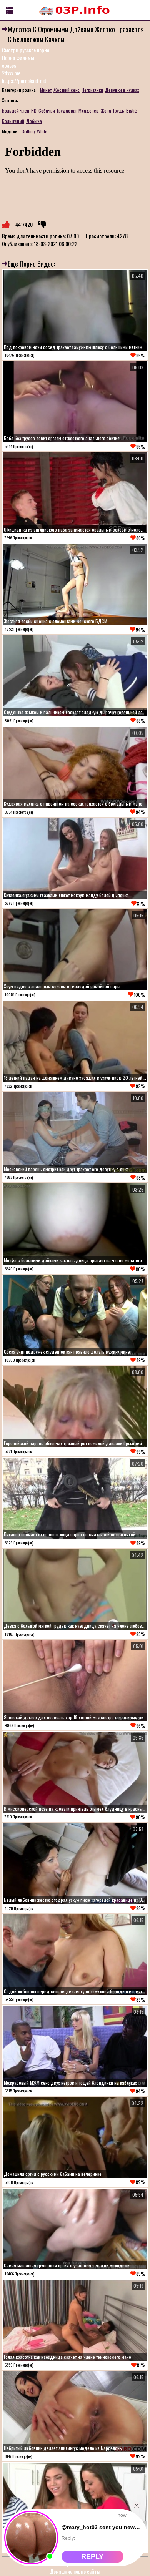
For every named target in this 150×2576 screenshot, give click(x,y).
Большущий (13, 121)
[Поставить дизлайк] (42, 224)
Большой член (16, 111)
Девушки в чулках (122, 90)
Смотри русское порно (26, 50)
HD (34, 111)
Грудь (119, 111)
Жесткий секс (67, 90)
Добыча (34, 121)
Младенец (89, 111)
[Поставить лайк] (6, 224)
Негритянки (92, 90)
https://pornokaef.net (24, 81)
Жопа (106, 111)
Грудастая (67, 111)
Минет (46, 90)
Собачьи (47, 111)
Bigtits (132, 111)
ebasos (9, 65)
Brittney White (34, 131)
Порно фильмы (18, 57)
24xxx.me (11, 73)
